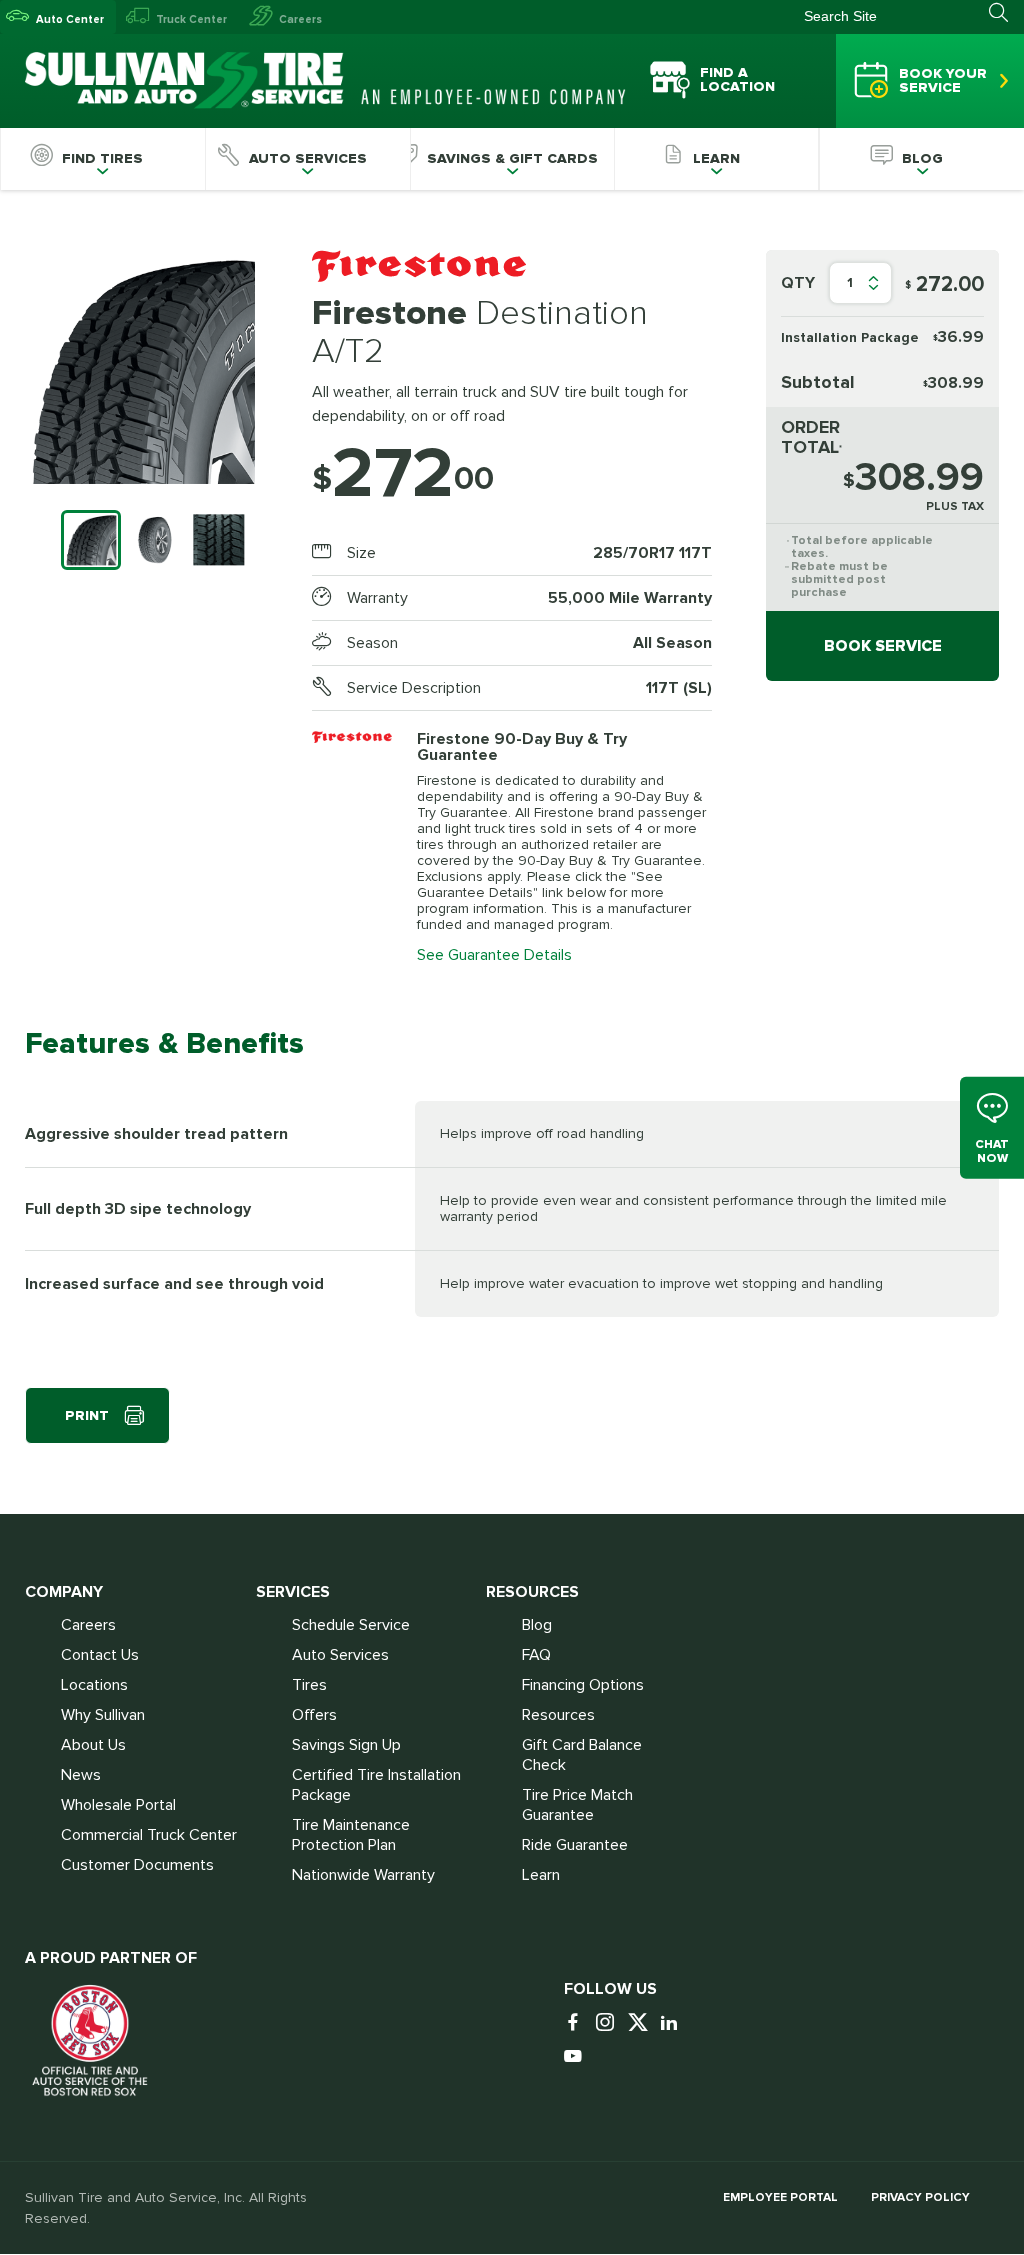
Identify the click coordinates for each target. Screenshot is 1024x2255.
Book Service (883, 646)
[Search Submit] (1006, 13)
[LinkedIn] (674, 2023)
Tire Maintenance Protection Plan (351, 1835)
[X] (642, 2023)
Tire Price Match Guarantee (577, 1805)
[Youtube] (578, 2057)
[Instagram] (610, 2023)
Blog (537, 1625)
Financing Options (583, 1685)
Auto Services (340, 1655)
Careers (300, 19)
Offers (314, 1715)
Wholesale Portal (118, 1805)
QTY (798, 283)
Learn (541, 1875)
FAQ (536, 1655)
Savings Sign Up (346, 1745)
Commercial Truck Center (149, 1835)
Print (87, 1415)
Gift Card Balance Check (582, 1755)
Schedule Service (351, 1625)
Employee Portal (780, 2197)
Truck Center (191, 19)
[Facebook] (578, 2023)
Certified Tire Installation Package (376, 1785)
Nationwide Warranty (363, 1875)
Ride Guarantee (575, 1845)
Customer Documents (137, 1865)
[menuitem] (102, 159)
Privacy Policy (920, 2197)
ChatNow (992, 1151)
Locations (94, 1685)
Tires (309, 1685)
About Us (93, 1745)
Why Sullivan (103, 1715)
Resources (558, 1715)
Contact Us (100, 1655)
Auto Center (70, 19)
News (81, 1775)
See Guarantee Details (494, 955)
